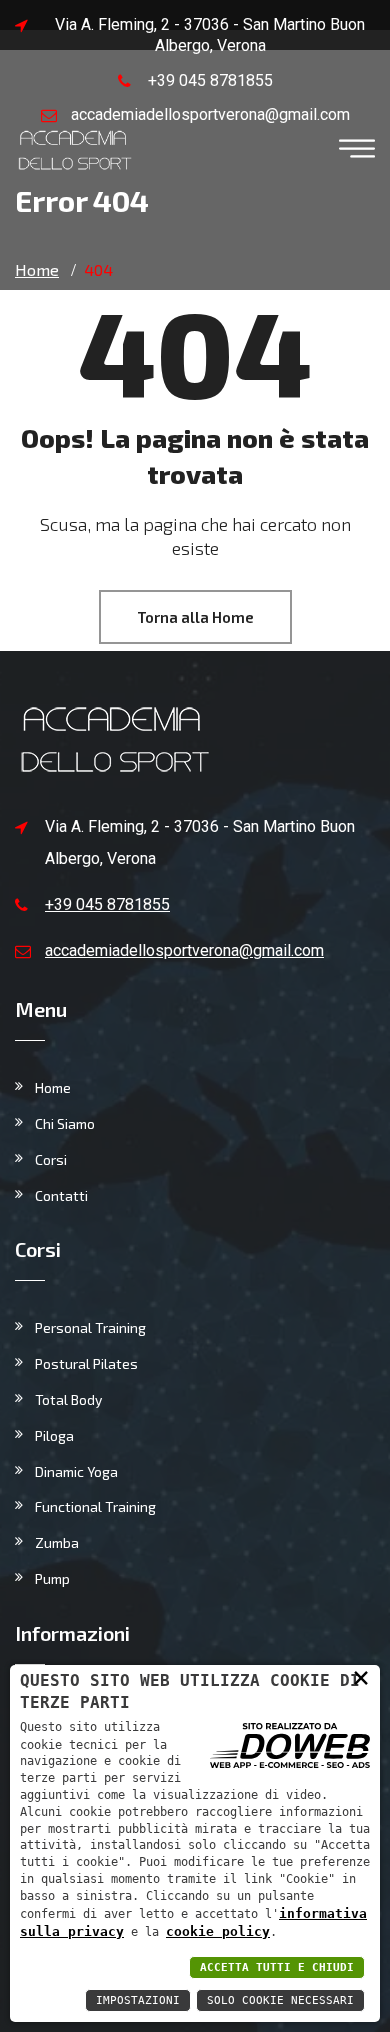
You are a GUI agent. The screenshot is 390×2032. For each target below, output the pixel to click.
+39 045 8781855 (210, 80)
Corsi (51, 1159)
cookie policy (218, 1931)
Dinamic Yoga (76, 1471)
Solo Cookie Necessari (280, 2000)
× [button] (361, 1677)
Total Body (68, 1399)
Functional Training (95, 1506)
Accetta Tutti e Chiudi (277, 1967)
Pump (52, 1578)
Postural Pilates (86, 1363)
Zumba (57, 1542)
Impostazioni (138, 2000)
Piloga (54, 1435)
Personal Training (90, 1327)
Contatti (61, 1195)
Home (53, 1087)
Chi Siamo (65, 1123)
